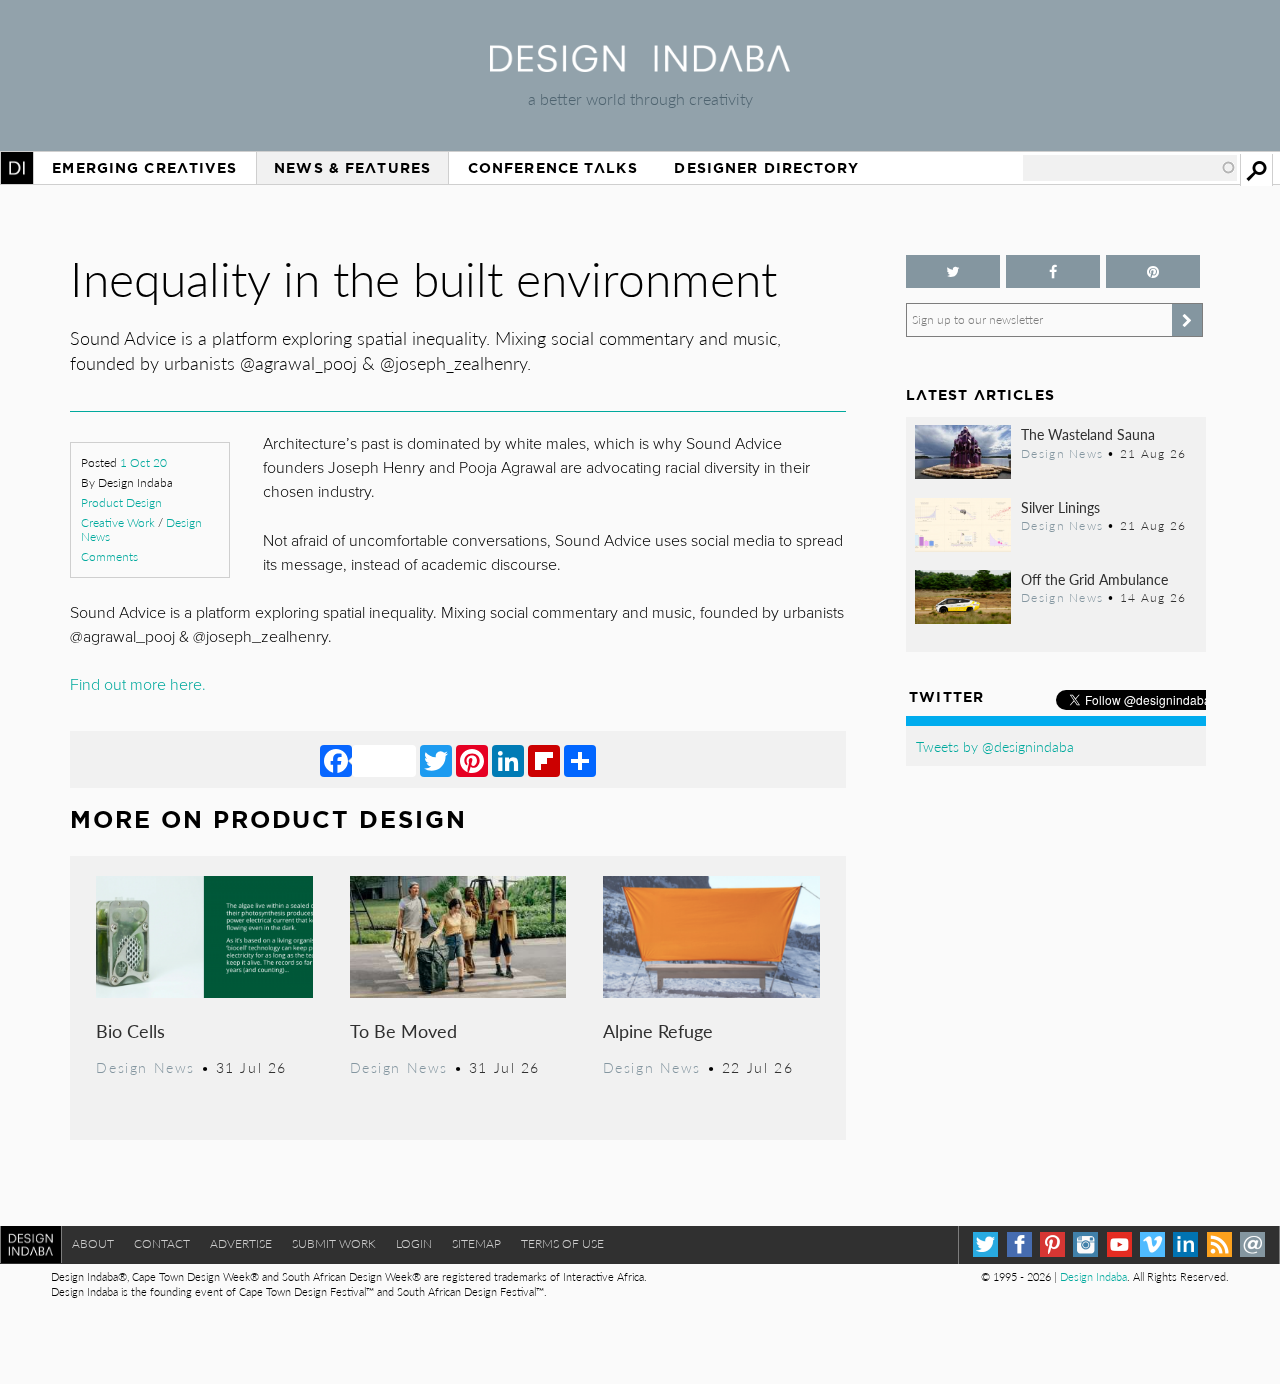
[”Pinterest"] (1153, 271)
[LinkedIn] (508, 760)
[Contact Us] (1252, 1244)
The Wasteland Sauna (1088, 434)
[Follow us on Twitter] (953, 271)
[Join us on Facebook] (1053, 271)
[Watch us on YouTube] (1119, 1244)
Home (17, 168)
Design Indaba (1093, 1276)
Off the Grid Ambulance (1094, 579)
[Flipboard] (544, 760)
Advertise (241, 1243)
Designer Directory (766, 168)
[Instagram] (1085, 1244)
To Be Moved (403, 1030)
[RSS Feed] (1219, 1244)
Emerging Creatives (144, 168)
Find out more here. (140, 685)
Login (414, 1243)
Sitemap (476, 1243)
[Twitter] (436, 760)
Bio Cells (130, 1030)
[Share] (580, 760)
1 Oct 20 (143, 462)
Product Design (121, 502)
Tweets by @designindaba (995, 746)
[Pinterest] (472, 760)
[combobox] (1130, 168)
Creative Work (118, 522)
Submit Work (334, 1243)
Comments (109, 556)
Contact (162, 1243)
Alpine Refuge (658, 1030)
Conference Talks (553, 168)
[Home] (640, 65)
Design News (145, 1067)
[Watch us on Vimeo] (1152, 1244)
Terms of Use (562, 1243)
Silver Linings (1060, 507)
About (93, 1243)
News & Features (352, 168)
